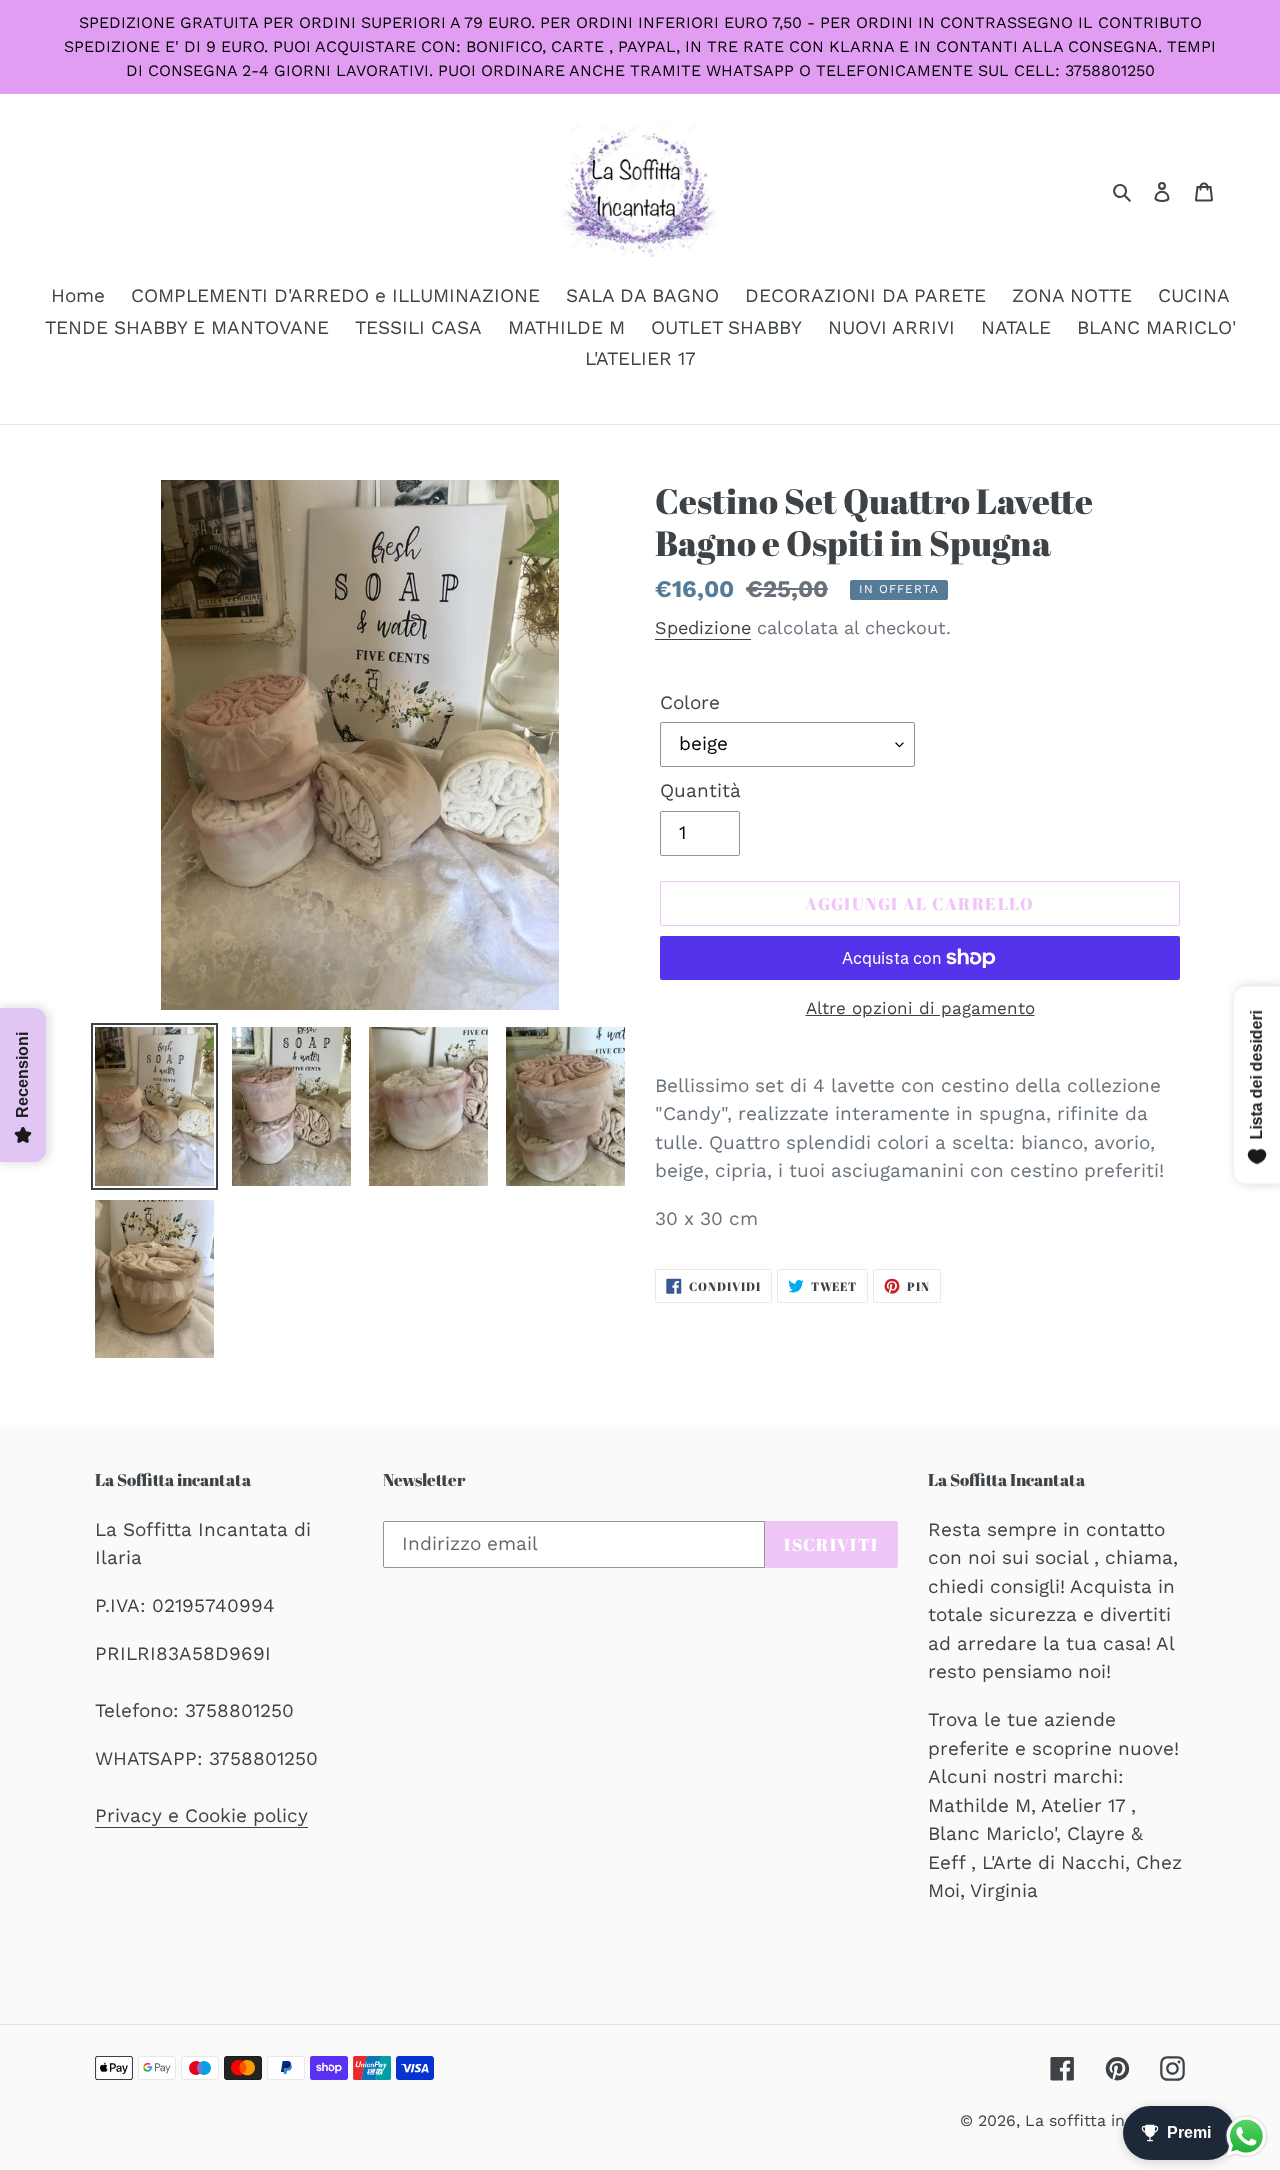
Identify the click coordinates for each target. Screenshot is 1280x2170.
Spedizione (703, 627)
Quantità (700, 790)
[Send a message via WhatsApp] (1246, 2136)
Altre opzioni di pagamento (920, 1008)
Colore (690, 702)
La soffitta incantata (1105, 2120)
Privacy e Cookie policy (201, 1815)
